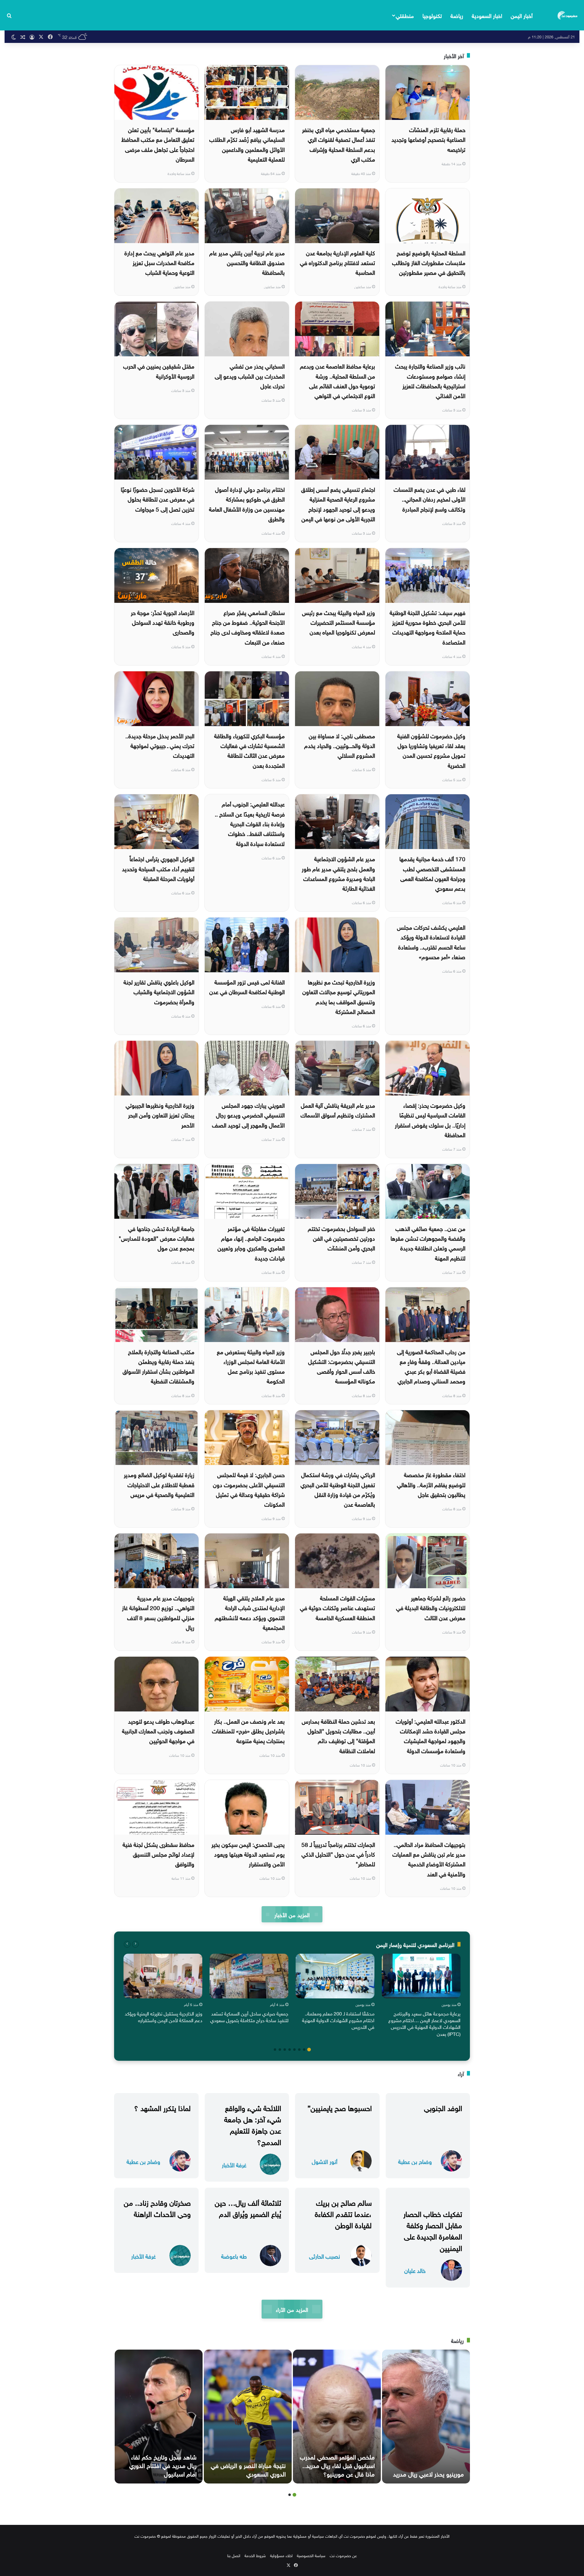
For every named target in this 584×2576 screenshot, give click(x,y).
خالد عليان (415, 2270)
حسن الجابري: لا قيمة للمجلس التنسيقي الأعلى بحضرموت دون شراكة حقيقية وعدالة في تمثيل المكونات (249, 1489)
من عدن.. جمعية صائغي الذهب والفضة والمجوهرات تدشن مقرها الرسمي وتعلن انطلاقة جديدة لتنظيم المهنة (428, 1243)
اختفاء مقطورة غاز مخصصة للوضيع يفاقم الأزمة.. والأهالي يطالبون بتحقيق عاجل (431, 1484)
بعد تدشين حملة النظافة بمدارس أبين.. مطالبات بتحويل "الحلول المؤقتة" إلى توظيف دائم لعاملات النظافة (338, 1735)
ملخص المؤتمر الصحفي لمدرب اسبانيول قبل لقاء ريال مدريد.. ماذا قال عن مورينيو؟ (337, 2465)
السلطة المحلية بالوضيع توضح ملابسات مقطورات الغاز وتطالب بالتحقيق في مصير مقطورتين (429, 262)
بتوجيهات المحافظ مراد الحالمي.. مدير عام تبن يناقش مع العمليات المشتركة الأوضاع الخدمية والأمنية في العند (429, 1859)
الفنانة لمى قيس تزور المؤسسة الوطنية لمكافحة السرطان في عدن (247, 986)
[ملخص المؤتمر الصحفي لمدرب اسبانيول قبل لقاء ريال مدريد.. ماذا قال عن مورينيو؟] (337, 2417)
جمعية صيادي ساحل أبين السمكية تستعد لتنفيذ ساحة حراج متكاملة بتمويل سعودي (249, 2016)
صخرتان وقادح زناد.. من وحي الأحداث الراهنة (157, 2207)
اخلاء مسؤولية (281, 2555)
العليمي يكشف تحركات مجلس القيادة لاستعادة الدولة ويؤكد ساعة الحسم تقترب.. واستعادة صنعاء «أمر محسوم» (431, 941)
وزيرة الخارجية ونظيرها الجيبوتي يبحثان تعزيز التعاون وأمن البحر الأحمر (160, 1115)
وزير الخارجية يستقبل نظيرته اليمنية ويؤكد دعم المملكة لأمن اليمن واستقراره (163, 2016)
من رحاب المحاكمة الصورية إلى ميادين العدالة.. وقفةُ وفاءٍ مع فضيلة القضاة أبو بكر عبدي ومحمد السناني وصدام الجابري (431, 1366)
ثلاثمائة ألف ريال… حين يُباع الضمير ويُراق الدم (248, 2207)
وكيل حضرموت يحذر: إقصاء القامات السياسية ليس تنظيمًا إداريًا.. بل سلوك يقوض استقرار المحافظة (430, 1119)
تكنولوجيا (432, 15)
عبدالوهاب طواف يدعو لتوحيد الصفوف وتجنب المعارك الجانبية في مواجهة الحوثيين (158, 1730)
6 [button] (285, 2050)
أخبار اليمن (522, 15)
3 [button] (299, 2050)
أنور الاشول (325, 2161)
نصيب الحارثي (325, 2256)
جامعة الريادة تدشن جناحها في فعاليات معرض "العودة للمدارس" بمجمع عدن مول (156, 1238)
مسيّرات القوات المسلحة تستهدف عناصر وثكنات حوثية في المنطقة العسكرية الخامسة (337, 1607)
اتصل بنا (234, 2555)
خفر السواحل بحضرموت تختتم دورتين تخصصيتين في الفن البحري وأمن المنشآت (341, 1238)
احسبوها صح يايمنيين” (340, 2107)
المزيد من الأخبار (292, 1914)
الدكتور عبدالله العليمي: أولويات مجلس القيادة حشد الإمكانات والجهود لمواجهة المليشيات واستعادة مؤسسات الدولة (431, 1735)
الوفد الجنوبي (443, 2107)
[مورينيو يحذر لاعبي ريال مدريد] (426, 2417)
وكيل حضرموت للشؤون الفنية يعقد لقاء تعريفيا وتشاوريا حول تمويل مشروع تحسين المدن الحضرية (431, 750)
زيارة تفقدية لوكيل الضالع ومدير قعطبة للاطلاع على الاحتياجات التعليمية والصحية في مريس (159, 1484)
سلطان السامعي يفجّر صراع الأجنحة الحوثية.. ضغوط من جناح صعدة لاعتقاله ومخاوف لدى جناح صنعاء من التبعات (248, 627)
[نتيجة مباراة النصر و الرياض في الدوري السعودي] (248, 2417)
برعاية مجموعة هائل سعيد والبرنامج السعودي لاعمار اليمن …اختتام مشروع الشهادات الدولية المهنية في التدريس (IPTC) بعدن (424, 2023)
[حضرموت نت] (568, 15)
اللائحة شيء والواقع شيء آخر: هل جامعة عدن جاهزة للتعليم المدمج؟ (253, 2124)
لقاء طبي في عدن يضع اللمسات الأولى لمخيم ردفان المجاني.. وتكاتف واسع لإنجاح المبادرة (429, 499)
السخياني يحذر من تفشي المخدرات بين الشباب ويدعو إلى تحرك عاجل (250, 375)
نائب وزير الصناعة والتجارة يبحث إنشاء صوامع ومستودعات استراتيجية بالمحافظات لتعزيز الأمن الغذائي (430, 380)
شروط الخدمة (255, 2555)
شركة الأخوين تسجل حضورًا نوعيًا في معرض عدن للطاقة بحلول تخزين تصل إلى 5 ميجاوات (158, 499)
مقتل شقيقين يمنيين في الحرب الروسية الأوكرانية (159, 370)
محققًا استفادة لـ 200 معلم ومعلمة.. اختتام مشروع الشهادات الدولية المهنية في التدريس (338, 2020)
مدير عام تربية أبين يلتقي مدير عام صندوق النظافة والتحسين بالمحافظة (247, 262)
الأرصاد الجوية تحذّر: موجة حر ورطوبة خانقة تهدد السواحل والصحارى (163, 622)
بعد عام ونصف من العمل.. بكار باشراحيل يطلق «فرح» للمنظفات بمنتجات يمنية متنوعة (248, 1730)
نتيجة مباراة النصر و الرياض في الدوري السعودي (248, 2469)
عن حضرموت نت (343, 2555)
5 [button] (290, 2050)
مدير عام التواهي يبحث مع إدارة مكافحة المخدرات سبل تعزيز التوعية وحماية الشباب (159, 262)
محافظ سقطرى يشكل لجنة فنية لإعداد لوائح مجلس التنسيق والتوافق (158, 1854)
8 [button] (275, 2050)
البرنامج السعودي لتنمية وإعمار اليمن (415, 1944)
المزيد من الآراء (292, 2309)
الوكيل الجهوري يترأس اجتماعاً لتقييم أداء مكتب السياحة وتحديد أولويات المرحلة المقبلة (158, 868)
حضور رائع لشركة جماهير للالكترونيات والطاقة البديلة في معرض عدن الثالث (431, 1607)
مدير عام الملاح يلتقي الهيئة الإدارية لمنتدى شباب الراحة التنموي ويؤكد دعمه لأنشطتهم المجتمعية (250, 1612)
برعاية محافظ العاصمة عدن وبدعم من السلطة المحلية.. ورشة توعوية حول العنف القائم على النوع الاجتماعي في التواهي (337, 380)
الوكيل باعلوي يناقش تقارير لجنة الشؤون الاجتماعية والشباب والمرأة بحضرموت (159, 991)
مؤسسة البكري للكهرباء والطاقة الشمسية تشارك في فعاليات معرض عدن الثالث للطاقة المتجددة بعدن (249, 750)
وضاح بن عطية (415, 2161)
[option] (421, 1996)
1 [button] (309, 2050)
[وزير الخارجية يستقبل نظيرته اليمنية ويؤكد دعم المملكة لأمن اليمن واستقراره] (163, 1976)
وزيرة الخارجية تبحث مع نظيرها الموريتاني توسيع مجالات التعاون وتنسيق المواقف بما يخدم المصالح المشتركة (339, 996)
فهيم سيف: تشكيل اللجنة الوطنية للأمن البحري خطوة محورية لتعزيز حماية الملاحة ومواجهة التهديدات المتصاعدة (428, 627)
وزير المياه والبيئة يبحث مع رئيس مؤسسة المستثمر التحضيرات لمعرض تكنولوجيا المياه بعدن (339, 622)
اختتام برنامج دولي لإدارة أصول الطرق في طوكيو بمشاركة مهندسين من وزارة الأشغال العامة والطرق (247, 503)
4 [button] (294, 2050)
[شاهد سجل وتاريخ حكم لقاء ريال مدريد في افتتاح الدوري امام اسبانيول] (159, 2417)
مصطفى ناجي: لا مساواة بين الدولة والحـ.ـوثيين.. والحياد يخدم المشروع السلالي (340, 745)
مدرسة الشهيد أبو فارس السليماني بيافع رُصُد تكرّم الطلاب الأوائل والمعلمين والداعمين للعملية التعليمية (247, 144)
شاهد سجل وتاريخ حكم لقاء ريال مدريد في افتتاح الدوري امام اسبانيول (163, 2465)
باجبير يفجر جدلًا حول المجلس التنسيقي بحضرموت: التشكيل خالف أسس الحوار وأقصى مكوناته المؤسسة (342, 1366)
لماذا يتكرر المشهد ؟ (162, 2107)
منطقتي (405, 15)
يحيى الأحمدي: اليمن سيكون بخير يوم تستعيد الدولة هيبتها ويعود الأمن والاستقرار (248, 1854)
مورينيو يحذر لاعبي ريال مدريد (428, 2473)
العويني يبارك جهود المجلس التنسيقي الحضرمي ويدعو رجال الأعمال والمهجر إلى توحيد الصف (248, 1115)
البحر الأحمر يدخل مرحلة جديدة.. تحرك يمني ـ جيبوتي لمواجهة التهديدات (160, 745)
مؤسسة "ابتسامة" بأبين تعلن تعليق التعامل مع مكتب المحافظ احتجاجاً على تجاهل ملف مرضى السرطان (158, 144)
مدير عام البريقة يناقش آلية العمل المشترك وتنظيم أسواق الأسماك (338, 1110)
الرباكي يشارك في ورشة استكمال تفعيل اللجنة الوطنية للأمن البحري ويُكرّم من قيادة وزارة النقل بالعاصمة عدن (338, 1489)
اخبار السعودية (487, 15)
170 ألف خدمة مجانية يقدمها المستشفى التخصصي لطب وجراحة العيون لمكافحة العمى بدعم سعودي (432, 873)
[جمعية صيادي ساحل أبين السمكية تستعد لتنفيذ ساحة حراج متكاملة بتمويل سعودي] (249, 1976)
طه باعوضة (234, 2256)
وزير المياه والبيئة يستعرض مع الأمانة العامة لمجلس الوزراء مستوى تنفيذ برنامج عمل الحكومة (251, 1366)
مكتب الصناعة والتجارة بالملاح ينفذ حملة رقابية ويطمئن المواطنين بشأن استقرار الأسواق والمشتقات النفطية (158, 1366)
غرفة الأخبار (234, 2164)
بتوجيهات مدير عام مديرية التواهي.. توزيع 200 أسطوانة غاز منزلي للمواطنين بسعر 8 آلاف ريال (158, 1612)
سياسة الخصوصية (311, 2555)
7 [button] (280, 2050)
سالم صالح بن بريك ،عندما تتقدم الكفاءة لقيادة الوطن (343, 2213)
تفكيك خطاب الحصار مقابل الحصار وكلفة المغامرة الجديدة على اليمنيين (433, 2230)
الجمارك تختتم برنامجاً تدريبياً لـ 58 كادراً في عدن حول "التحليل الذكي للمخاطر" (338, 1854)
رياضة (457, 15)
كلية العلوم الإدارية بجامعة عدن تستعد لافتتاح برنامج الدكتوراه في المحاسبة (337, 262)
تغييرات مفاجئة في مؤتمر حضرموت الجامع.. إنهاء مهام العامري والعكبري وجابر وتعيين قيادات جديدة (251, 1243)
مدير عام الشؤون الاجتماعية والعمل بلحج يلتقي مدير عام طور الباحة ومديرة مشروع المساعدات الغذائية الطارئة (338, 873)
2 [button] (304, 2050)
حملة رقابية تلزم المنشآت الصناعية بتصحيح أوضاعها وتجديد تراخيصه (428, 139)
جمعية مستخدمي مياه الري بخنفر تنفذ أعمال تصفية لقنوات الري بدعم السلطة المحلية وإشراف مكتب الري (339, 144)
